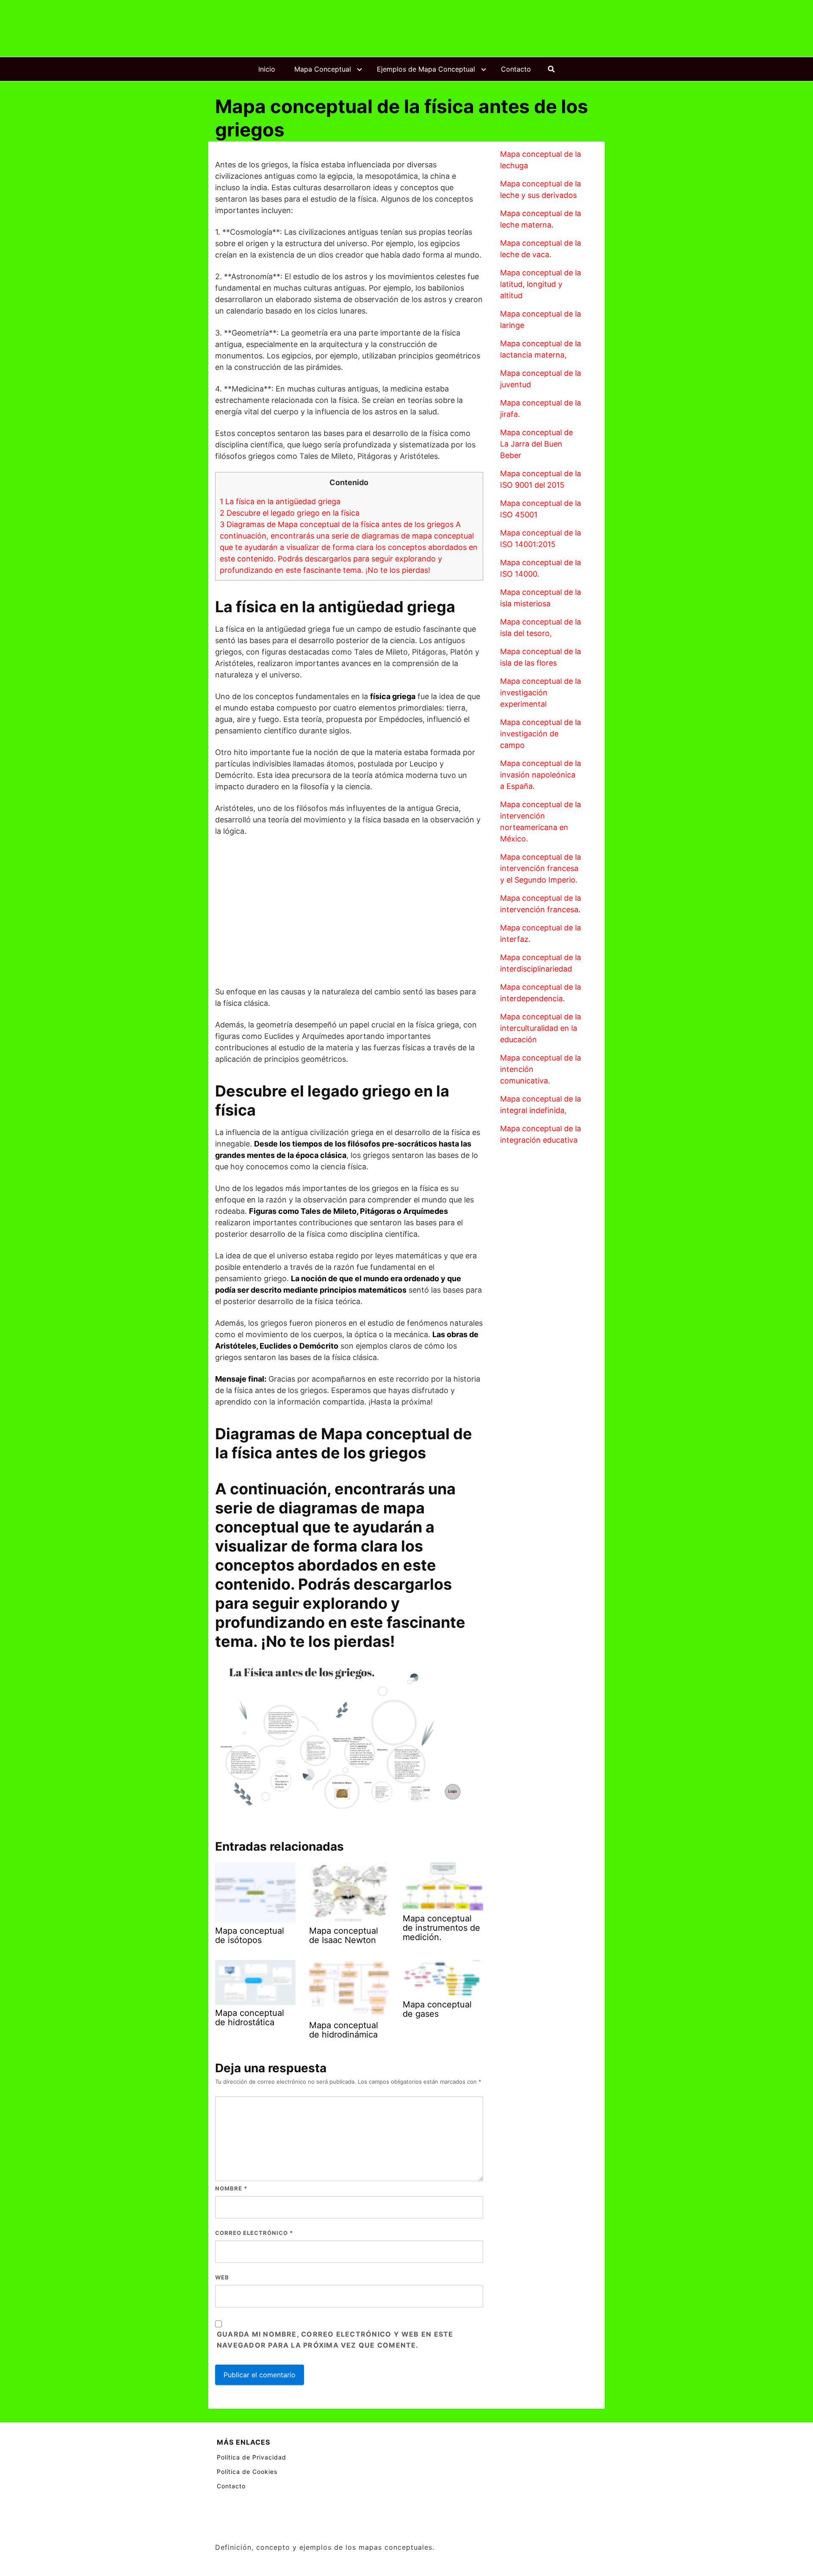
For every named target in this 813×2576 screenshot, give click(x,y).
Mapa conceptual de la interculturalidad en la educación (541, 1028)
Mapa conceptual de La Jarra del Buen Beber (536, 444)
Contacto (516, 69)
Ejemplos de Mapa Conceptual (426, 69)
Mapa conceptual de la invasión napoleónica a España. (541, 775)
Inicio (267, 69)
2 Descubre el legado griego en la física (290, 513)
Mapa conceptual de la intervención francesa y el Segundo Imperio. (541, 868)
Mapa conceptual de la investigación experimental (541, 693)
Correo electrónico (254, 2233)
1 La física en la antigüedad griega (280, 501)
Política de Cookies (247, 2472)
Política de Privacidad (252, 2457)
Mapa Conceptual (323, 69)
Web (222, 2277)
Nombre (231, 2188)
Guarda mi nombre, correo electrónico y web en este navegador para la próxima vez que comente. (335, 2340)
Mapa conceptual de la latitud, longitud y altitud (541, 284)
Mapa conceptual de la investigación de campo (541, 734)
